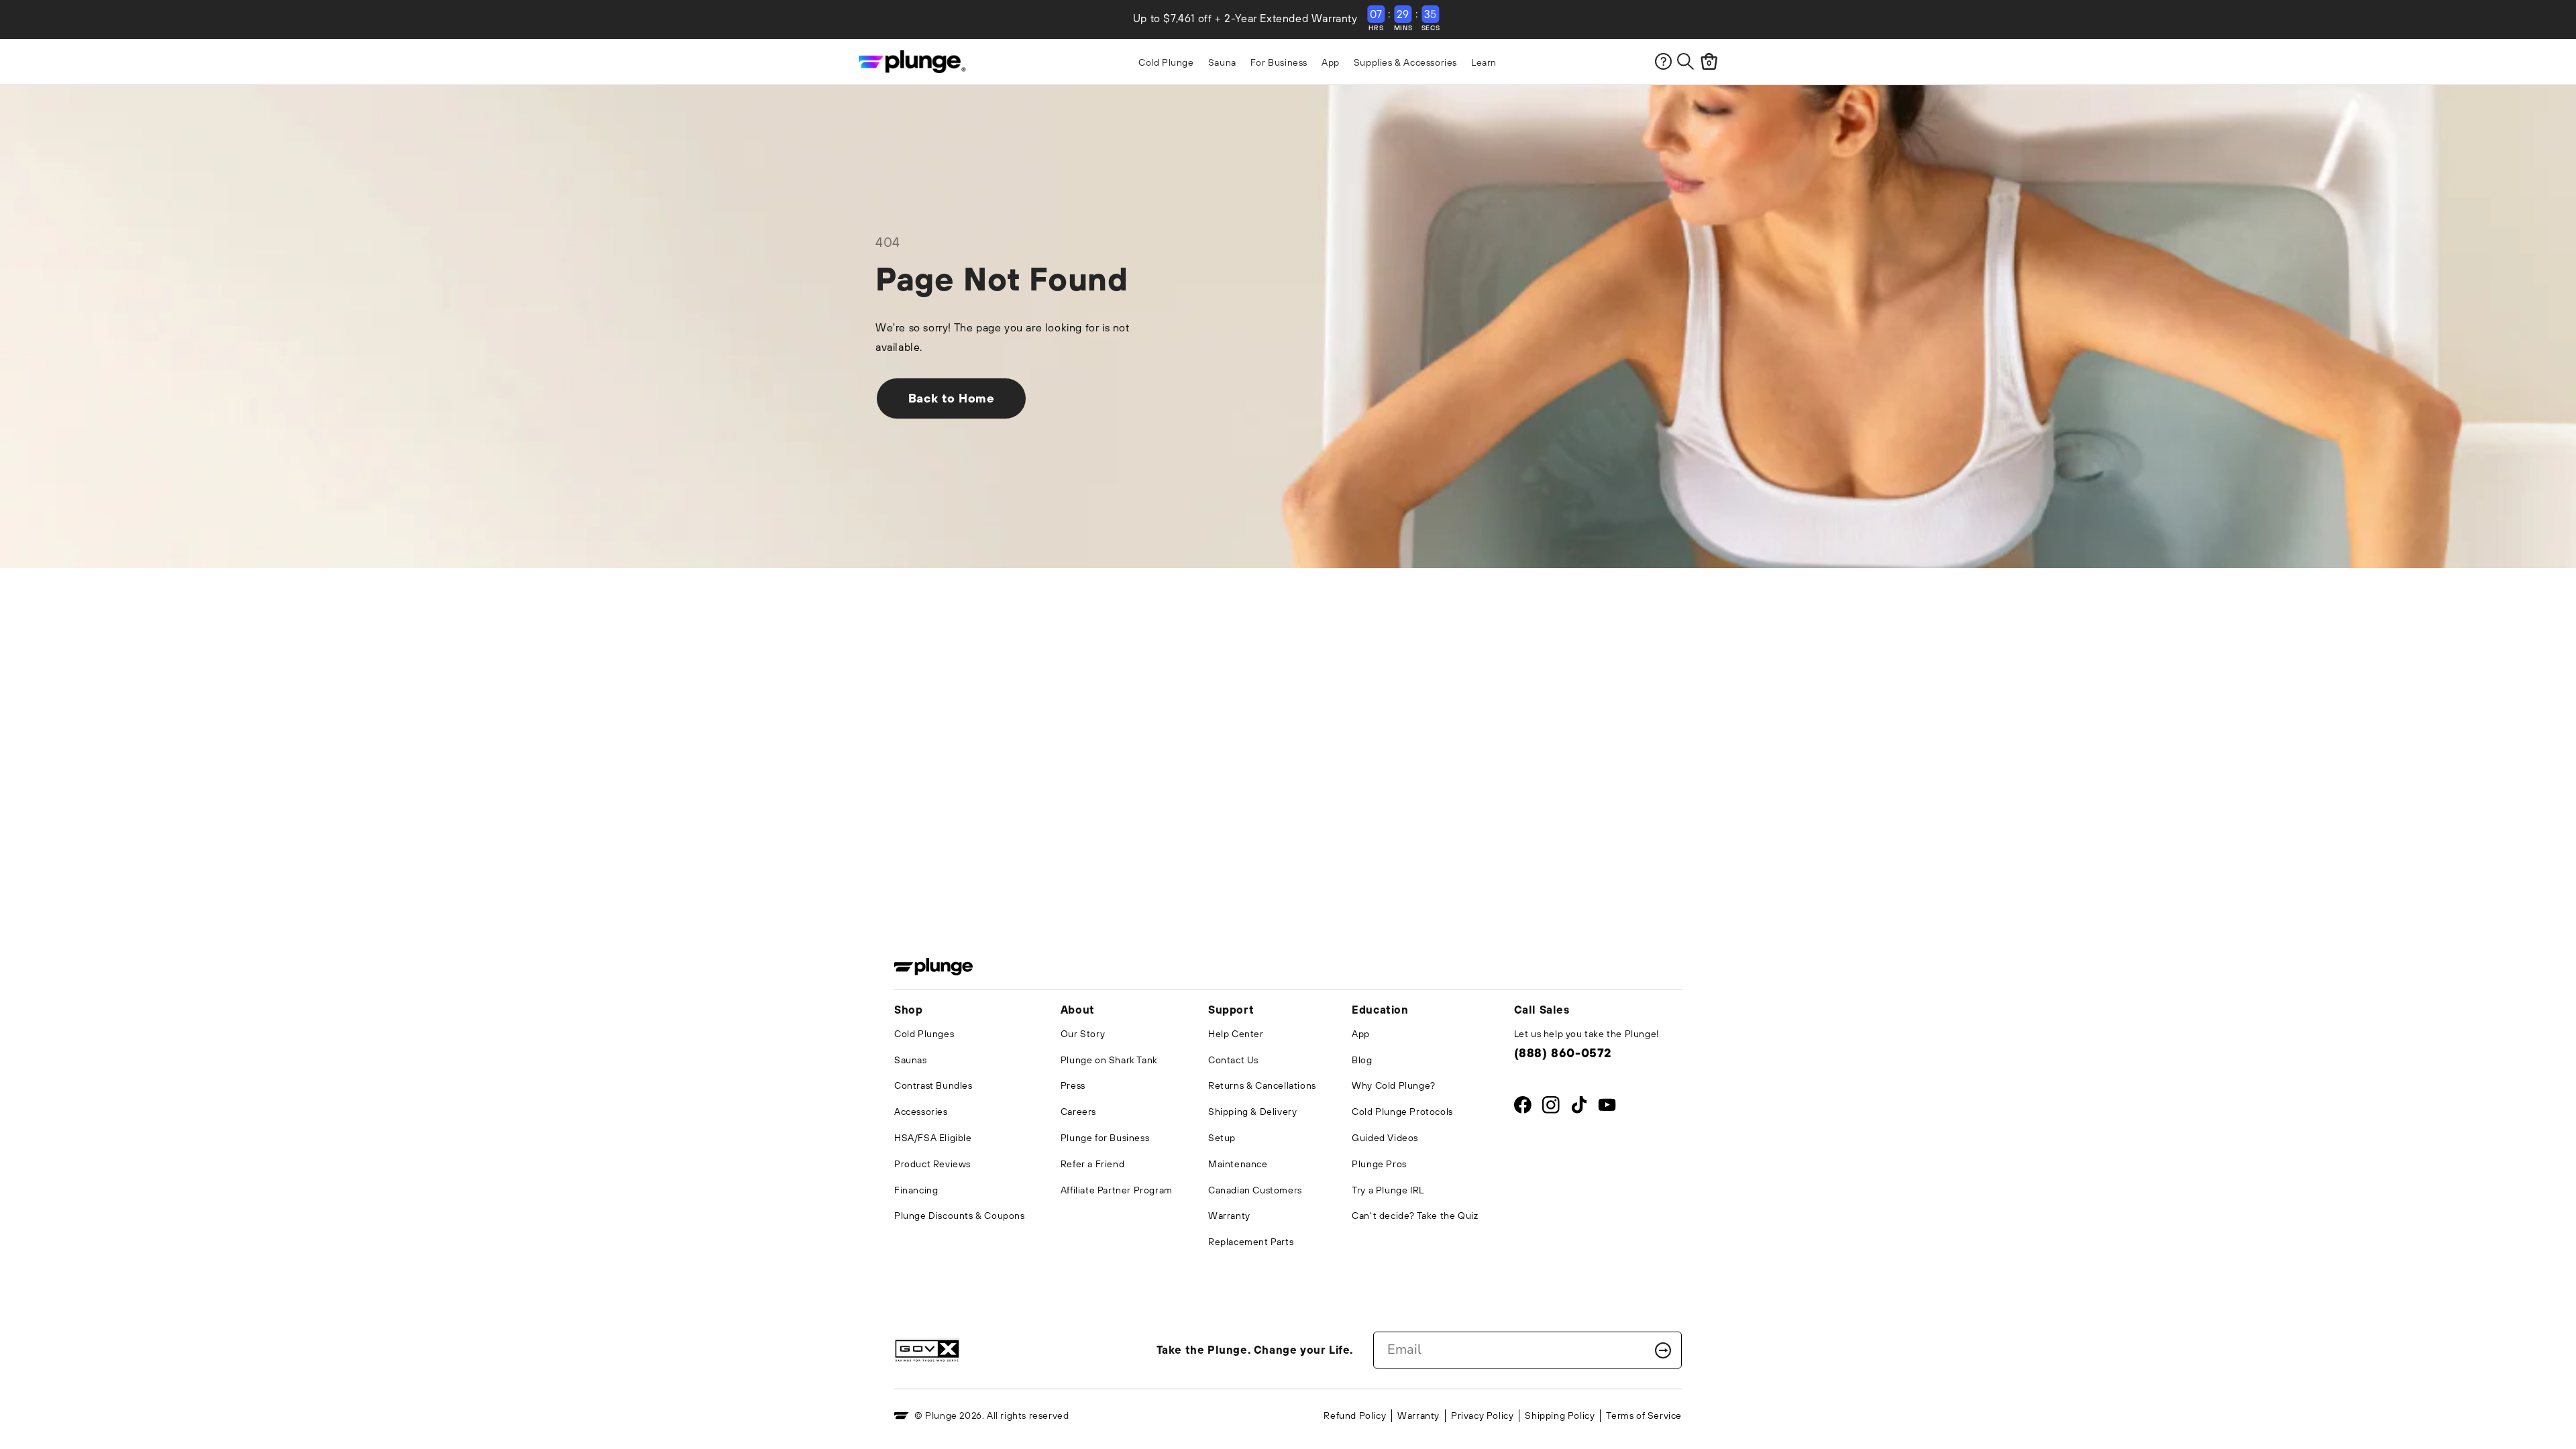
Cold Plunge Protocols (1402, 1112)
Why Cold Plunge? (1394, 1085)
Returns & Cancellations (1262, 1085)
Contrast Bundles (933, 1085)
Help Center (1236, 1034)
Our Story (1083, 1034)
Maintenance (1238, 1164)
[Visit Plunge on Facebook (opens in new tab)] (1523, 1108)
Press (1073, 1085)
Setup (1222, 1138)
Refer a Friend (1092, 1164)
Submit (1663, 1350)
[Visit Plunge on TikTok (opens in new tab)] (1579, 1108)
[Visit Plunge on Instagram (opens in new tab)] (1551, 1108)
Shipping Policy (1560, 1415)
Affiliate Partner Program (1117, 1190)
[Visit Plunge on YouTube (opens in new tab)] (1607, 1108)
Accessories (921, 1112)
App (1361, 1034)
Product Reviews (932, 1164)
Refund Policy (1355, 1415)
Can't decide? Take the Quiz (1415, 1216)
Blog (1362, 1060)
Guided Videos (1385, 1138)
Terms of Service (1644, 1415)
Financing (916, 1190)
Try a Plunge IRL (1388, 1190)
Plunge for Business (1105, 1138)
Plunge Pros (1379, 1164)
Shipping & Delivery (1252, 1112)
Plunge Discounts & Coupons (960, 1216)
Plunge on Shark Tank (1109, 1060)
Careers (1078, 1112)
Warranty (1229, 1216)
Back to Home (952, 398)
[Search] (1685, 61)
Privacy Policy (1482, 1415)
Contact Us (1233, 1060)
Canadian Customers (1255, 1190)
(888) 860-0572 (1563, 1053)
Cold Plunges (924, 1034)
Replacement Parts (1251, 1242)
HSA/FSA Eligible (933, 1138)
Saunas (911, 1060)
